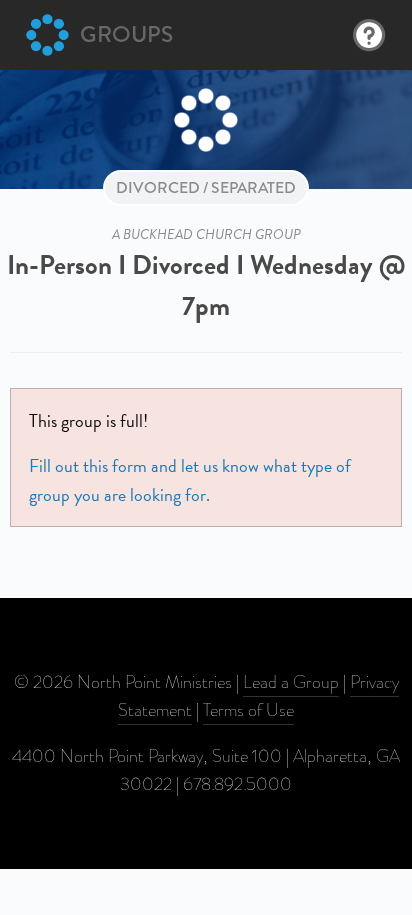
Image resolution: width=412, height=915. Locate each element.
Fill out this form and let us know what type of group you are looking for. (190, 479)
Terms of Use (248, 710)
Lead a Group (291, 682)
